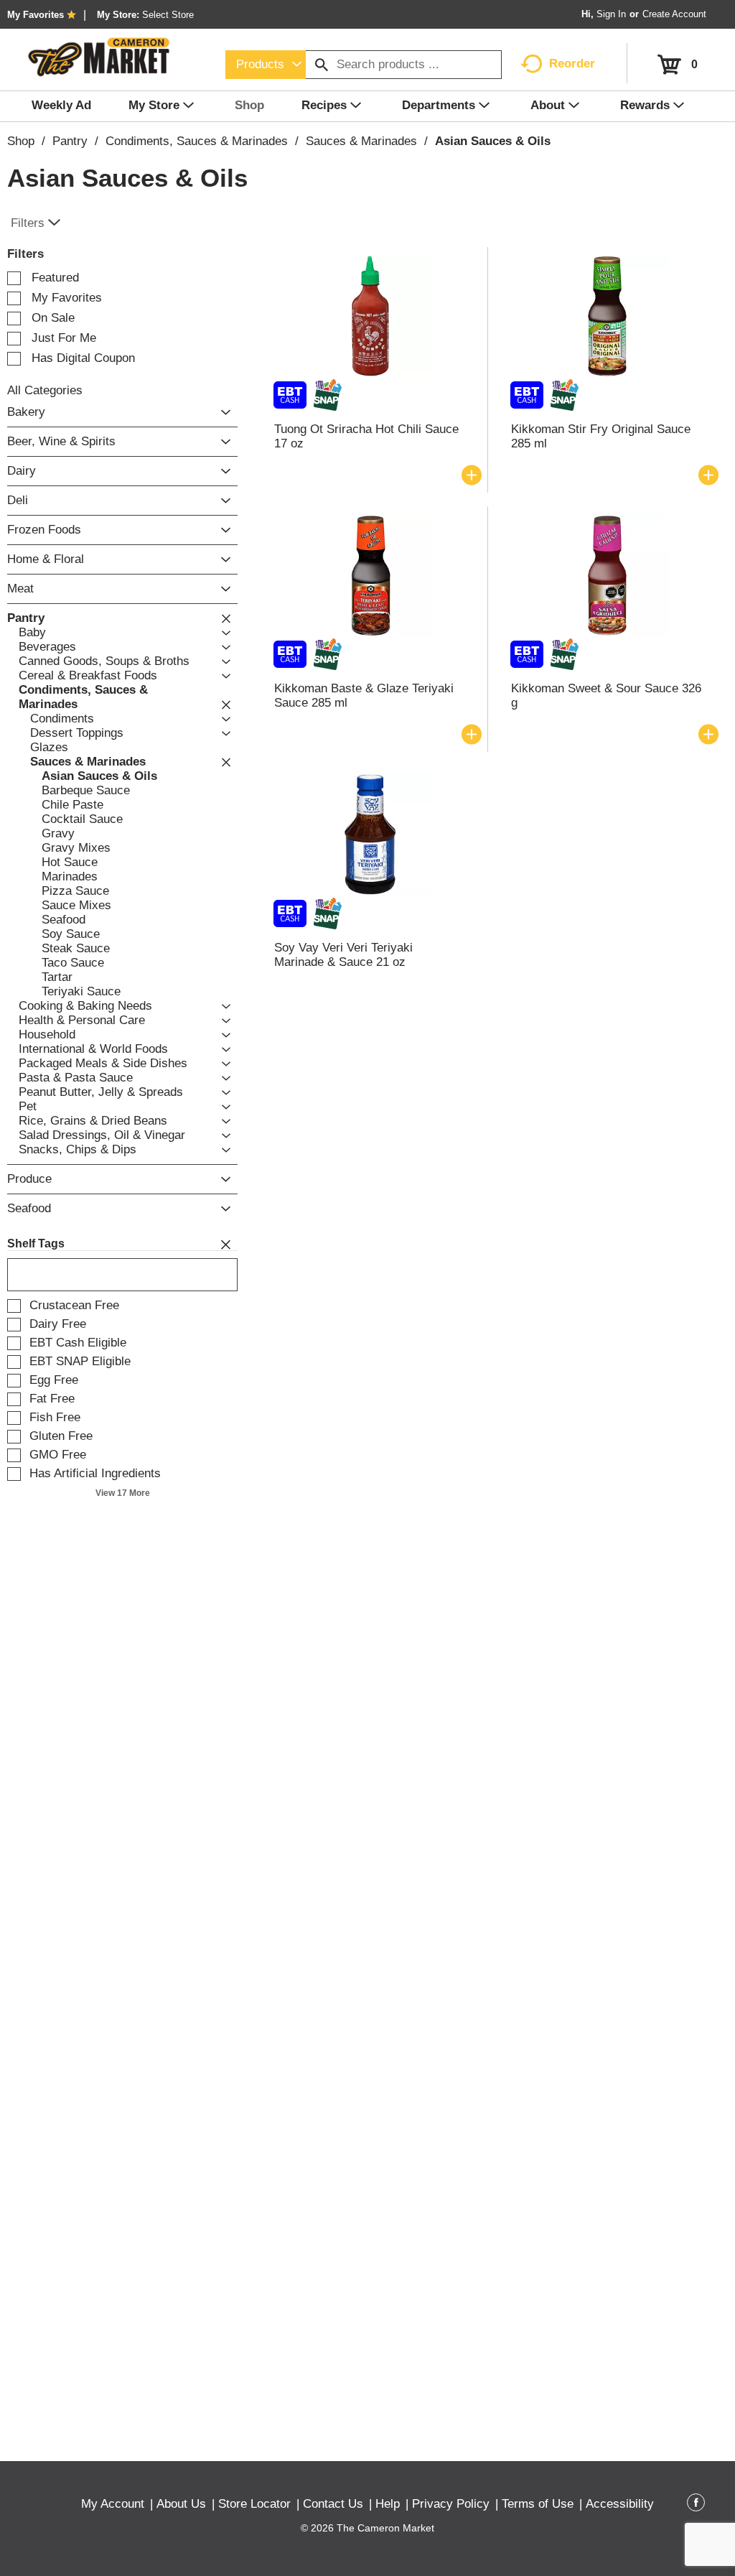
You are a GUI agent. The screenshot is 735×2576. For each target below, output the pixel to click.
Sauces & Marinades (361, 141)
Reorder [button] (572, 64)
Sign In (611, 14)
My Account (113, 2504)
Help (388, 2504)
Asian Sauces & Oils (493, 141)
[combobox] (266, 65)
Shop (21, 141)
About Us (181, 2504)
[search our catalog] (322, 65)
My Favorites (36, 15)
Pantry (70, 141)
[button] (222, 413)
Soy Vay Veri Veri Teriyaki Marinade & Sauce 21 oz (343, 955)
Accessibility (620, 2504)
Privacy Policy (451, 2504)
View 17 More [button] (123, 1493)
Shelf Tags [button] (36, 1243)
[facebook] (696, 2505)
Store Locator (254, 2504)
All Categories (45, 390)
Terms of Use (538, 2504)
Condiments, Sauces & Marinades (197, 141)
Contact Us (333, 2504)
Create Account (674, 14)
